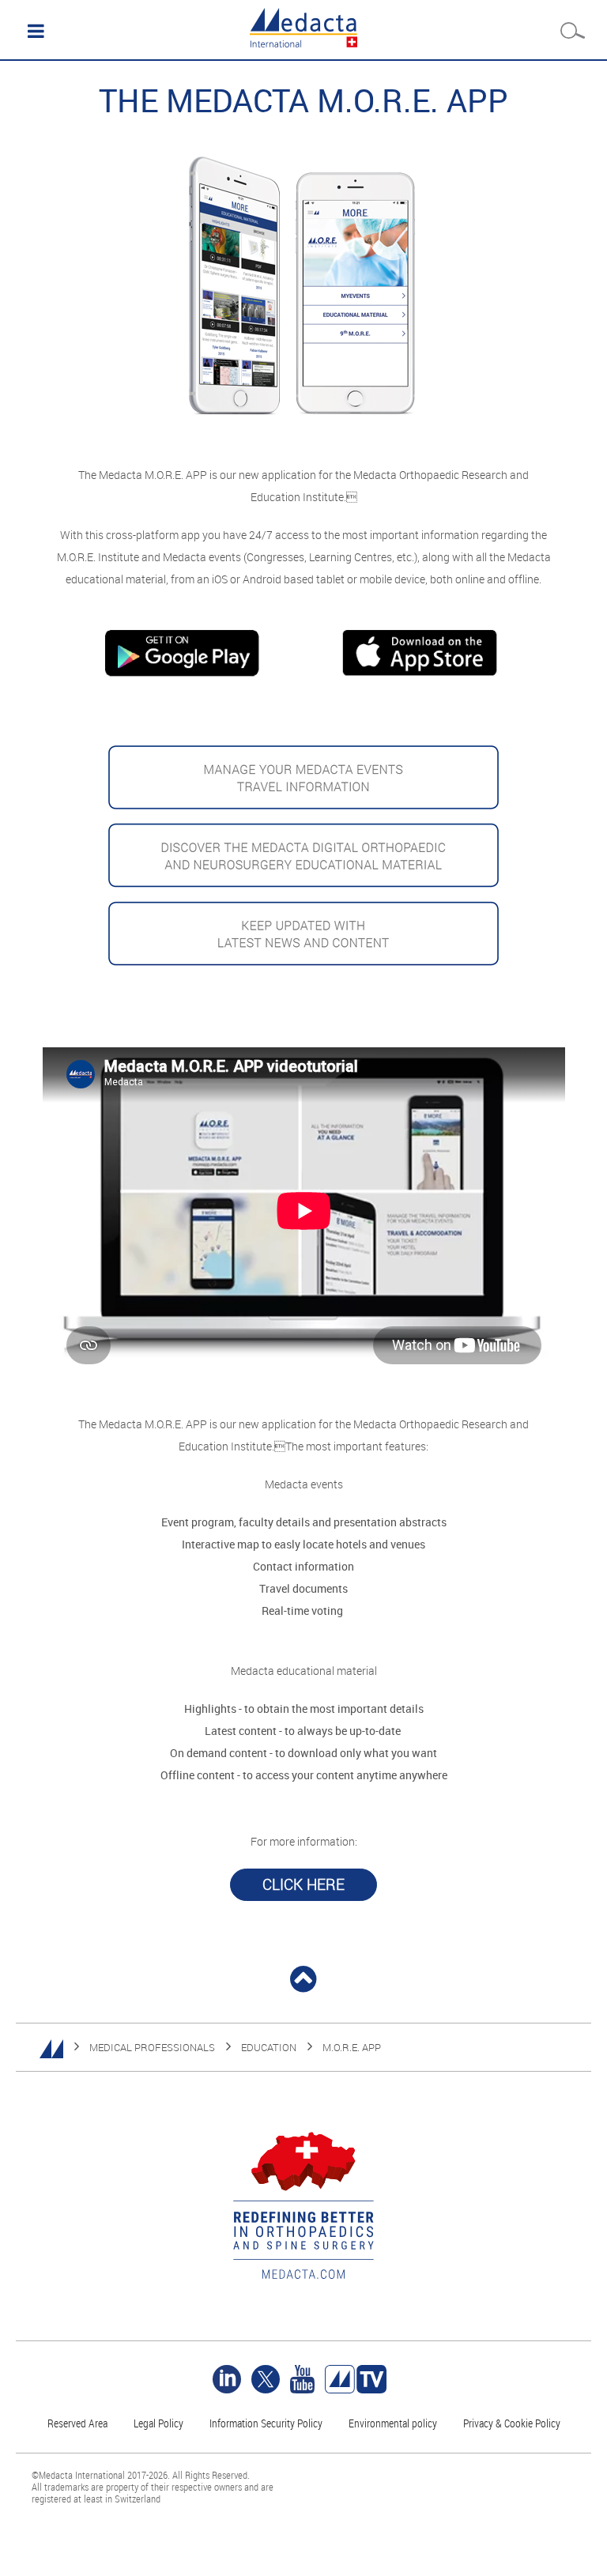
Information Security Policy (266, 2423)
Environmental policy (393, 2423)
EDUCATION (269, 2047)
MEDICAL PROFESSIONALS (152, 2047)
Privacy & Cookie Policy (512, 2423)
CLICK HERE (303, 1884)
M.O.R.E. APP (352, 2047)
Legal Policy (158, 2423)
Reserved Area (77, 2423)
